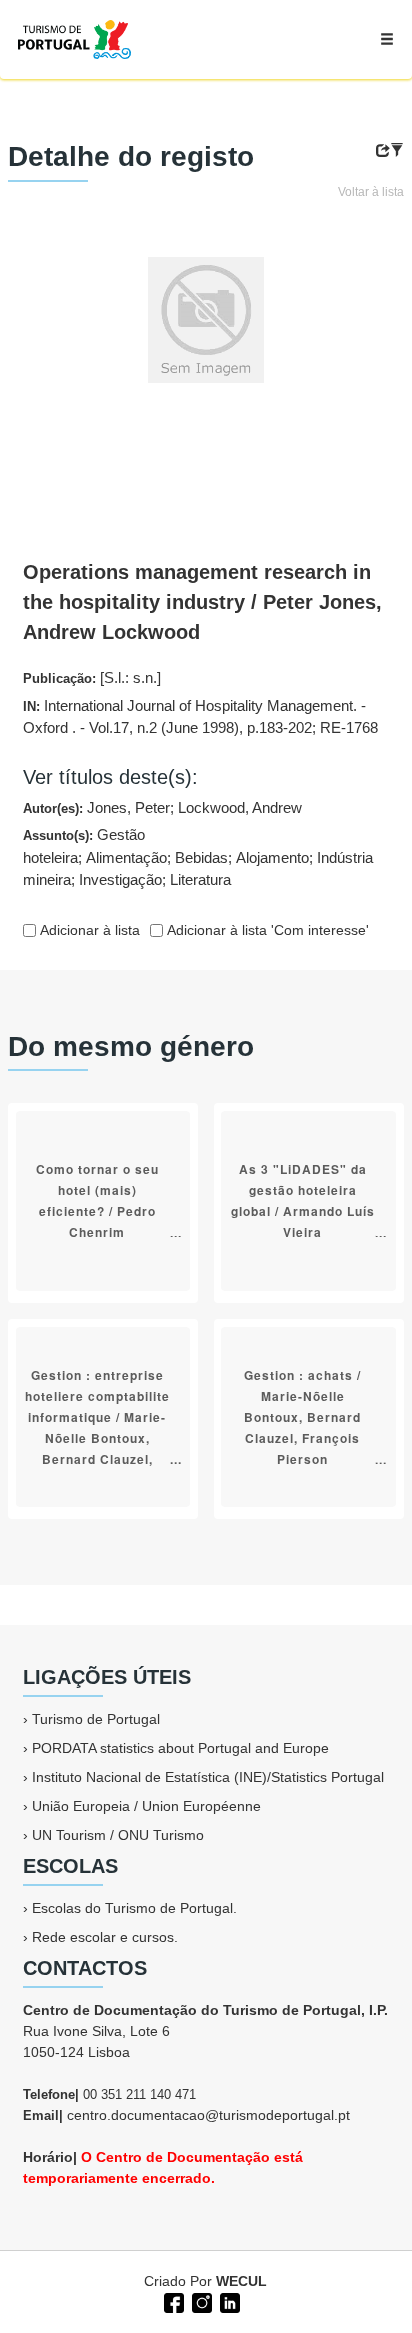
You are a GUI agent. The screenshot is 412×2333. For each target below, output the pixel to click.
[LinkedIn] (228, 2301)
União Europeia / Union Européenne (146, 1806)
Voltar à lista (371, 192)
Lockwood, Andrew (240, 807)
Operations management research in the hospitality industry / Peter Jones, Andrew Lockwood (202, 602)
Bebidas (201, 857)
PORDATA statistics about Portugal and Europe (180, 1748)
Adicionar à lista (88, 930)
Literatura (200, 879)
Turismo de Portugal (96, 1719)
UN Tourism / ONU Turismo (118, 1835)
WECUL (241, 2281)
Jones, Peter (128, 807)
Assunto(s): (198, 857)
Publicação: (92, 677)
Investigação (120, 879)
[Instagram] (200, 2301)
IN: (200, 717)
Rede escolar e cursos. (105, 1937)
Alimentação (126, 857)
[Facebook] (172, 2301)
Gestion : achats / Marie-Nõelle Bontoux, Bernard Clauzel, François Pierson (302, 1416)
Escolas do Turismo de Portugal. (134, 1908)
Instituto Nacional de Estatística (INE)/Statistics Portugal (208, 1777)
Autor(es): (162, 807)
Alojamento (272, 857)
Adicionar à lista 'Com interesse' (266, 930)
